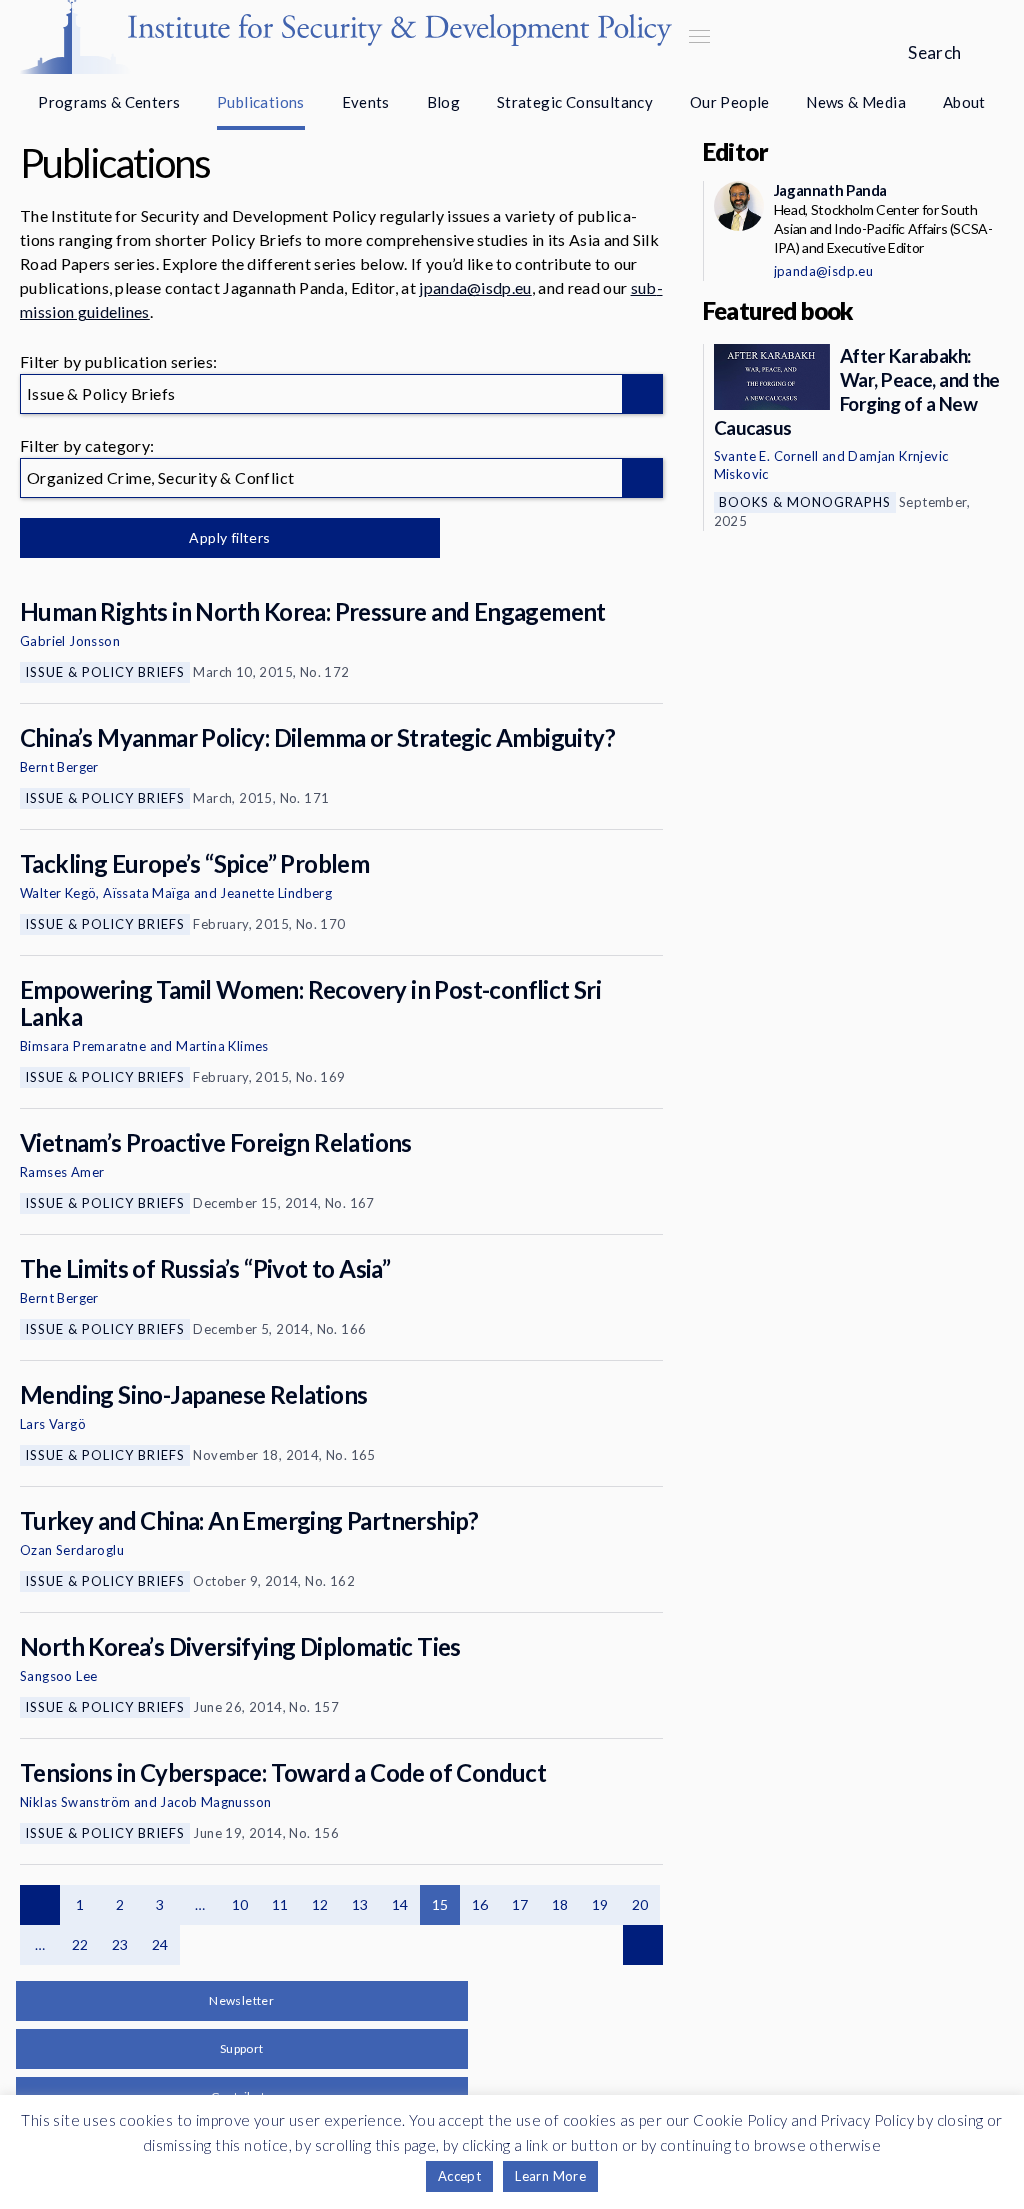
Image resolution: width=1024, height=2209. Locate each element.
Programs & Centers (109, 102)
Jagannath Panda (830, 190)
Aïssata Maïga (146, 893)
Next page (643, 1945)
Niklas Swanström (75, 1802)
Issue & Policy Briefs (105, 672)
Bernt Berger (59, 767)
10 (240, 1904)
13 (360, 1904)
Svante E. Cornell (766, 456)
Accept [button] (459, 2176)
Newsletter (241, 2000)
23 (120, 1944)
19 (600, 1904)
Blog (444, 102)
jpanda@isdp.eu (475, 287)
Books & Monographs (805, 502)
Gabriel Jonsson (70, 641)
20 (640, 1904)
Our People (730, 102)
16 (480, 1904)
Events (366, 102)
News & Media (856, 102)
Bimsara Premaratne (83, 1046)
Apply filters (229, 537)
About (964, 102)
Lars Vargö (53, 1424)
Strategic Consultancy (575, 102)
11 (280, 1904)
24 (160, 1944)
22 (80, 1944)
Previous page (40, 1905)
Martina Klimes (222, 1046)
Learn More (550, 2176)
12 (320, 1904)
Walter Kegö (58, 893)
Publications (261, 102)
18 (560, 1904)
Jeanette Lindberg (276, 893)
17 (520, 1904)
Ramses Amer (62, 1172)
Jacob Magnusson (215, 1802)
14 (400, 1904)
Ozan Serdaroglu (72, 1550)
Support (242, 2048)
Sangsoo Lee (58, 1676)
